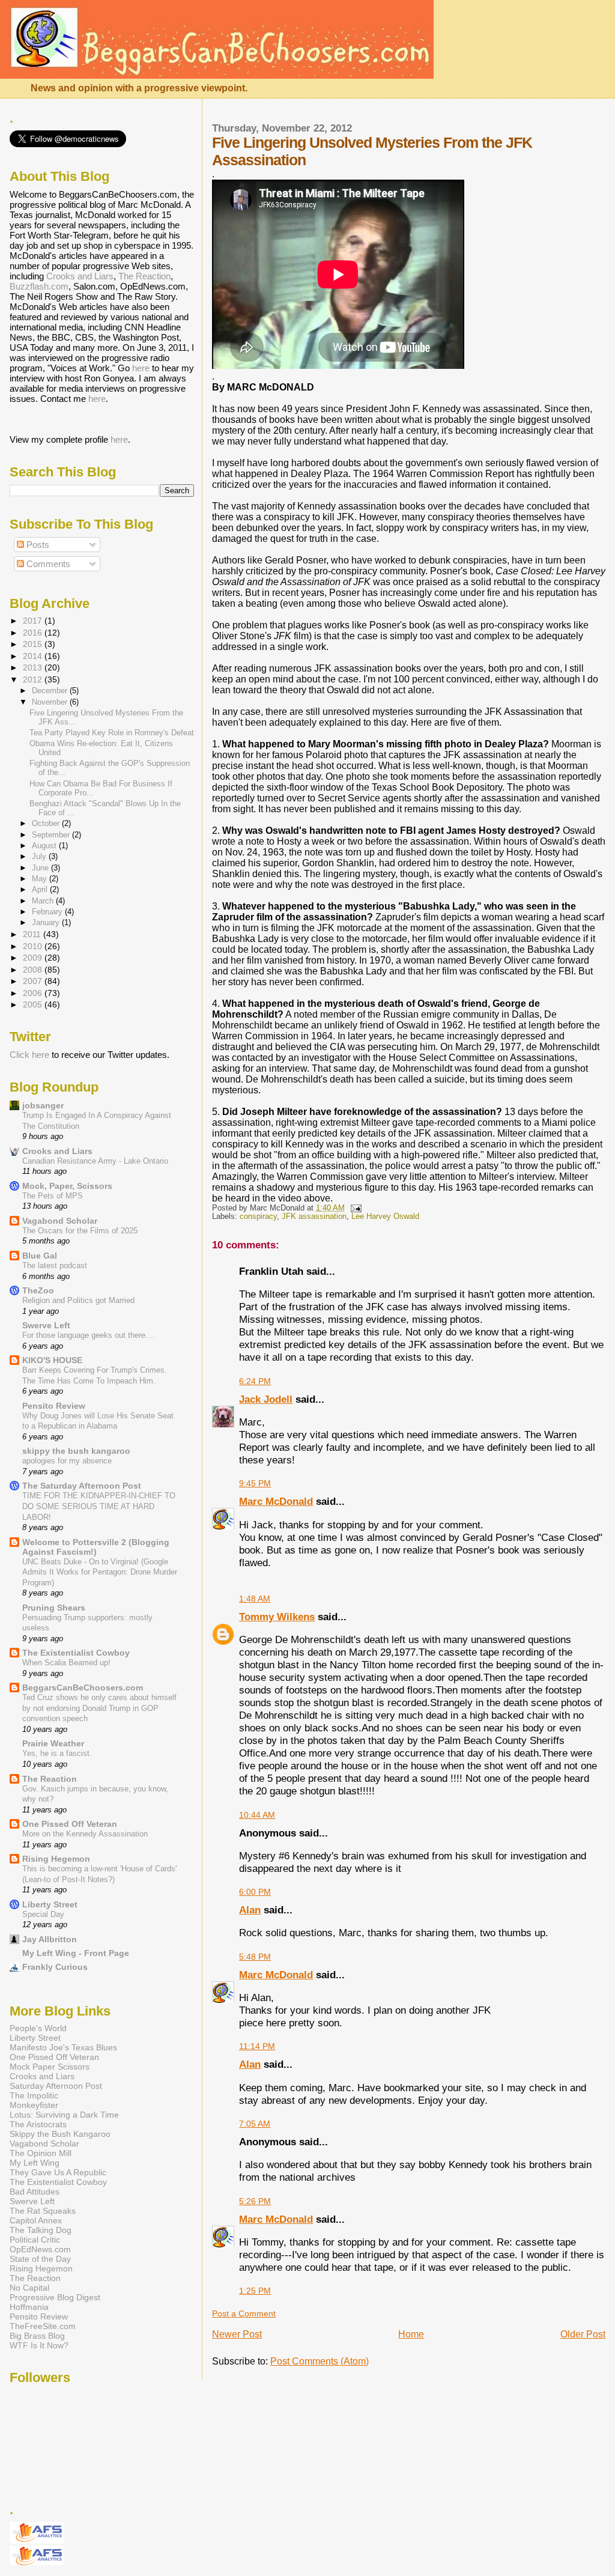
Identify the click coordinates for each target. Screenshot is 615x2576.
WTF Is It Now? (39, 2345)
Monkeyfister (34, 2105)
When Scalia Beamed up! (66, 1663)
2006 (34, 993)
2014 (34, 656)
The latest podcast (55, 1265)
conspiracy (258, 1217)
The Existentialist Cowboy (76, 1653)
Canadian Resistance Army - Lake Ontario (95, 1161)
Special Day (43, 1914)
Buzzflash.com (39, 286)
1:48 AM (255, 1599)
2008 (34, 970)
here (141, 368)
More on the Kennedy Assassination (85, 1834)
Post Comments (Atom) (320, 2361)
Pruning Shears (54, 1608)
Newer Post (237, 2334)
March (44, 901)
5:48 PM (255, 1957)
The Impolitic (34, 2095)
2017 (34, 621)
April (41, 889)
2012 (34, 679)
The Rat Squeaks (43, 2211)
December (51, 691)
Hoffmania (29, 2307)
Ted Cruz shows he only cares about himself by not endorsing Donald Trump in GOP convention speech (99, 1708)
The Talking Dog (41, 2230)
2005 (34, 1004)
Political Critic (35, 2240)
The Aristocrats (38, 2124)
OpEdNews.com (40, 2249)
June (41, 868)
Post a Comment (244, 2313)
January (47, 922)
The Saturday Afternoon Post (82, 1486)
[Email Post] (354, 1208)
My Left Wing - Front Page (76, 1953)
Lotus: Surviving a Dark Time (64, 2115)
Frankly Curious (55, 1967)
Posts (37, 545)
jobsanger (43, 1105)
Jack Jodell (266, 1399)
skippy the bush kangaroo (76, 1451)
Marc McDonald (276, 1501)
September (52, 835)
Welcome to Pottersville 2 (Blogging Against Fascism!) (96, 1547)
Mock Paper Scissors (50, 2067)
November (51, 702)
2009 (34, 958)
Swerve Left (46, 1325)
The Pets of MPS (53, 1196)
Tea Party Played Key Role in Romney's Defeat (112, 733)
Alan (250, 1910)
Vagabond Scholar (60, 1221)
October (47, 823)
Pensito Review (54, 1406)
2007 (34, 981)
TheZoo (38, 1290)
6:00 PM (255, 1892)
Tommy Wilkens (277, 1617)
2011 (33, 934)
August (45, 846)
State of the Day (40, 2259)
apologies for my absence (67, 1461)
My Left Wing (35, 2163)
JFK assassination (314, 1217)
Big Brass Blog (37, 2336)
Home (411, 2334)
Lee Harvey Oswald (385, 1217)
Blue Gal (40, 1256)
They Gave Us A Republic (58, 2172)
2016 (34, 633)
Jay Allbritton (50, 1939)
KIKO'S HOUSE (52, 1360)
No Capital (29, 2288)
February (48, 912)
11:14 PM (257, 2046)
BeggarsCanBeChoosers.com (83, 1687)
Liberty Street (50, 1904)
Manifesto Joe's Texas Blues (63, 2047)
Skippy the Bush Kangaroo (60, 2134)
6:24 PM (255, 1381)
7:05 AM (255, 2124)
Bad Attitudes (35, 2192)
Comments (47, 564)
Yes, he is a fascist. (57, 1753)
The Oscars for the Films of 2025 (80, 1231)
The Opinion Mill (41, 2153)
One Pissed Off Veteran (70, 1824)
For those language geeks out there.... (89, 1335)
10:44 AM (257, 1815)
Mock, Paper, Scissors (67, 1186)
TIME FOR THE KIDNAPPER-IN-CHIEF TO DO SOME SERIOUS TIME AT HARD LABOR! (99, 1506)
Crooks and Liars (80, 276)
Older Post (583, 2334)
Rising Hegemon (56, 1859)
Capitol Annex (36, 2220)
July (40, 856)
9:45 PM (255, 1483)
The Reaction (144, 276)
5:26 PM (255, 2201)
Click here (29, 1055)
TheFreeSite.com (43, 2326)
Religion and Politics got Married (78, 1300)
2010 (34, 946)
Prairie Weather (53, 1743)
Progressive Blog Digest (55, 2297)
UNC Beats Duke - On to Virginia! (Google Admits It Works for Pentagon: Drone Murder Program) (100, 1572)
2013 (34, 667)
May (41, 879)
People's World (38, 2028)
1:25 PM (255, 2291)
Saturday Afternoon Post (56, 2086)
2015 (34, 644)
